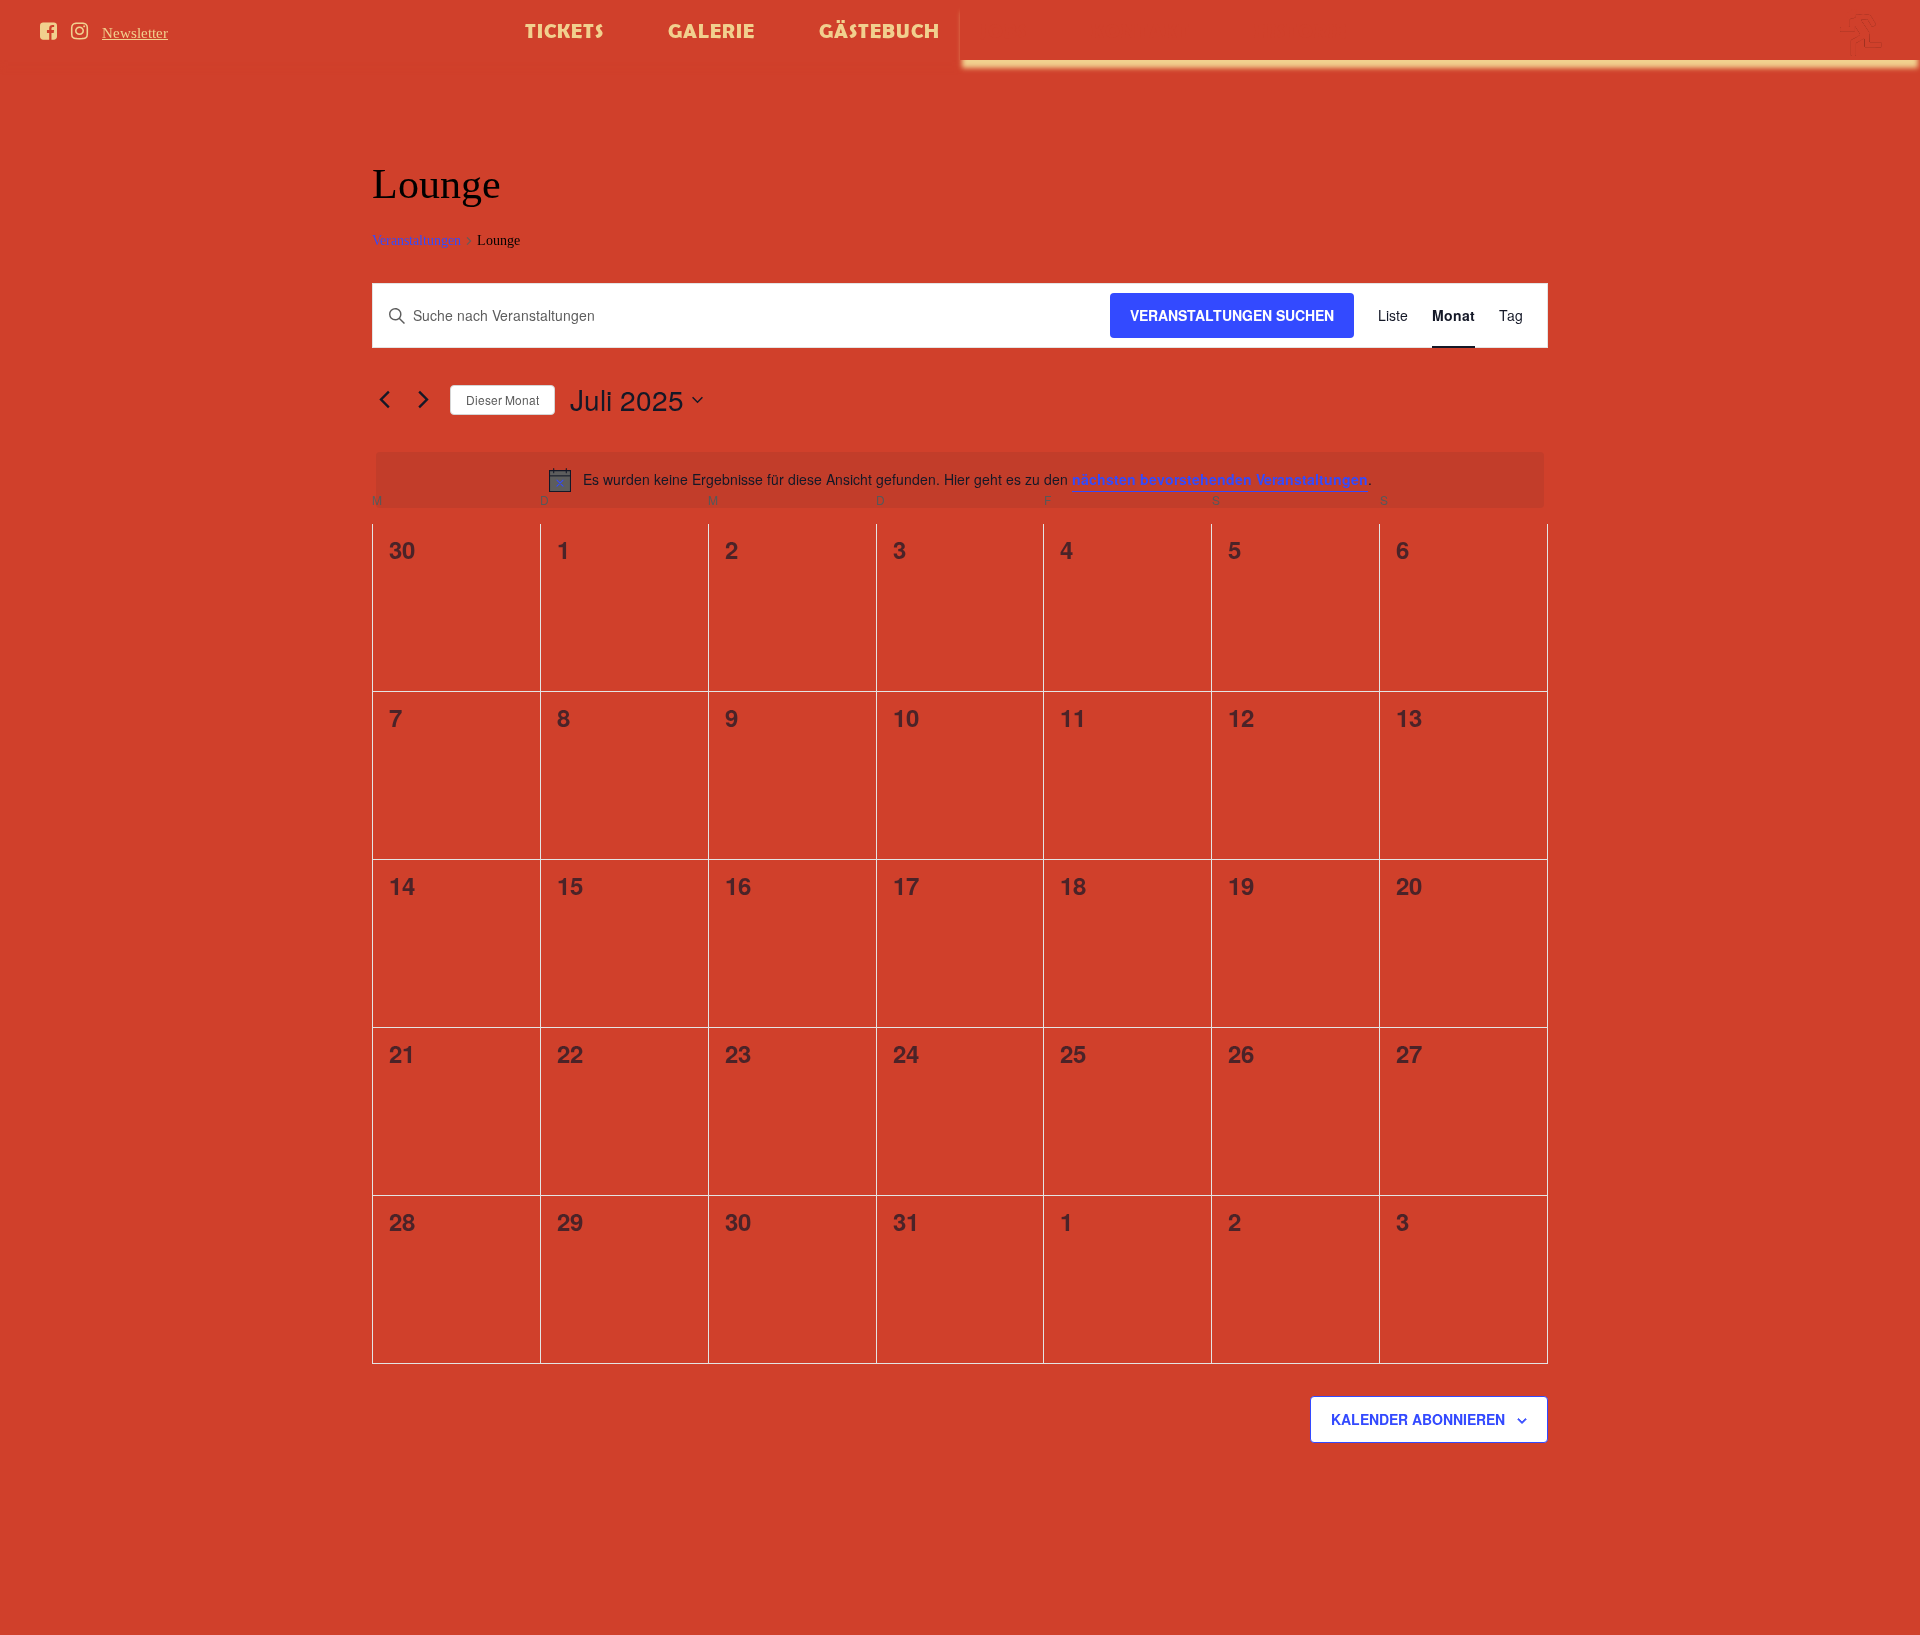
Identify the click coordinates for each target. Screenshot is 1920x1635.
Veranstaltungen (416, 240)
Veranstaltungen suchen (1232, 315)
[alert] (960, 480)
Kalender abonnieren (1418, 1419)
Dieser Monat (502, 399)
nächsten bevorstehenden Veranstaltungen (1220, 479)
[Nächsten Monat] (423, 400)
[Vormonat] (384, 400)
